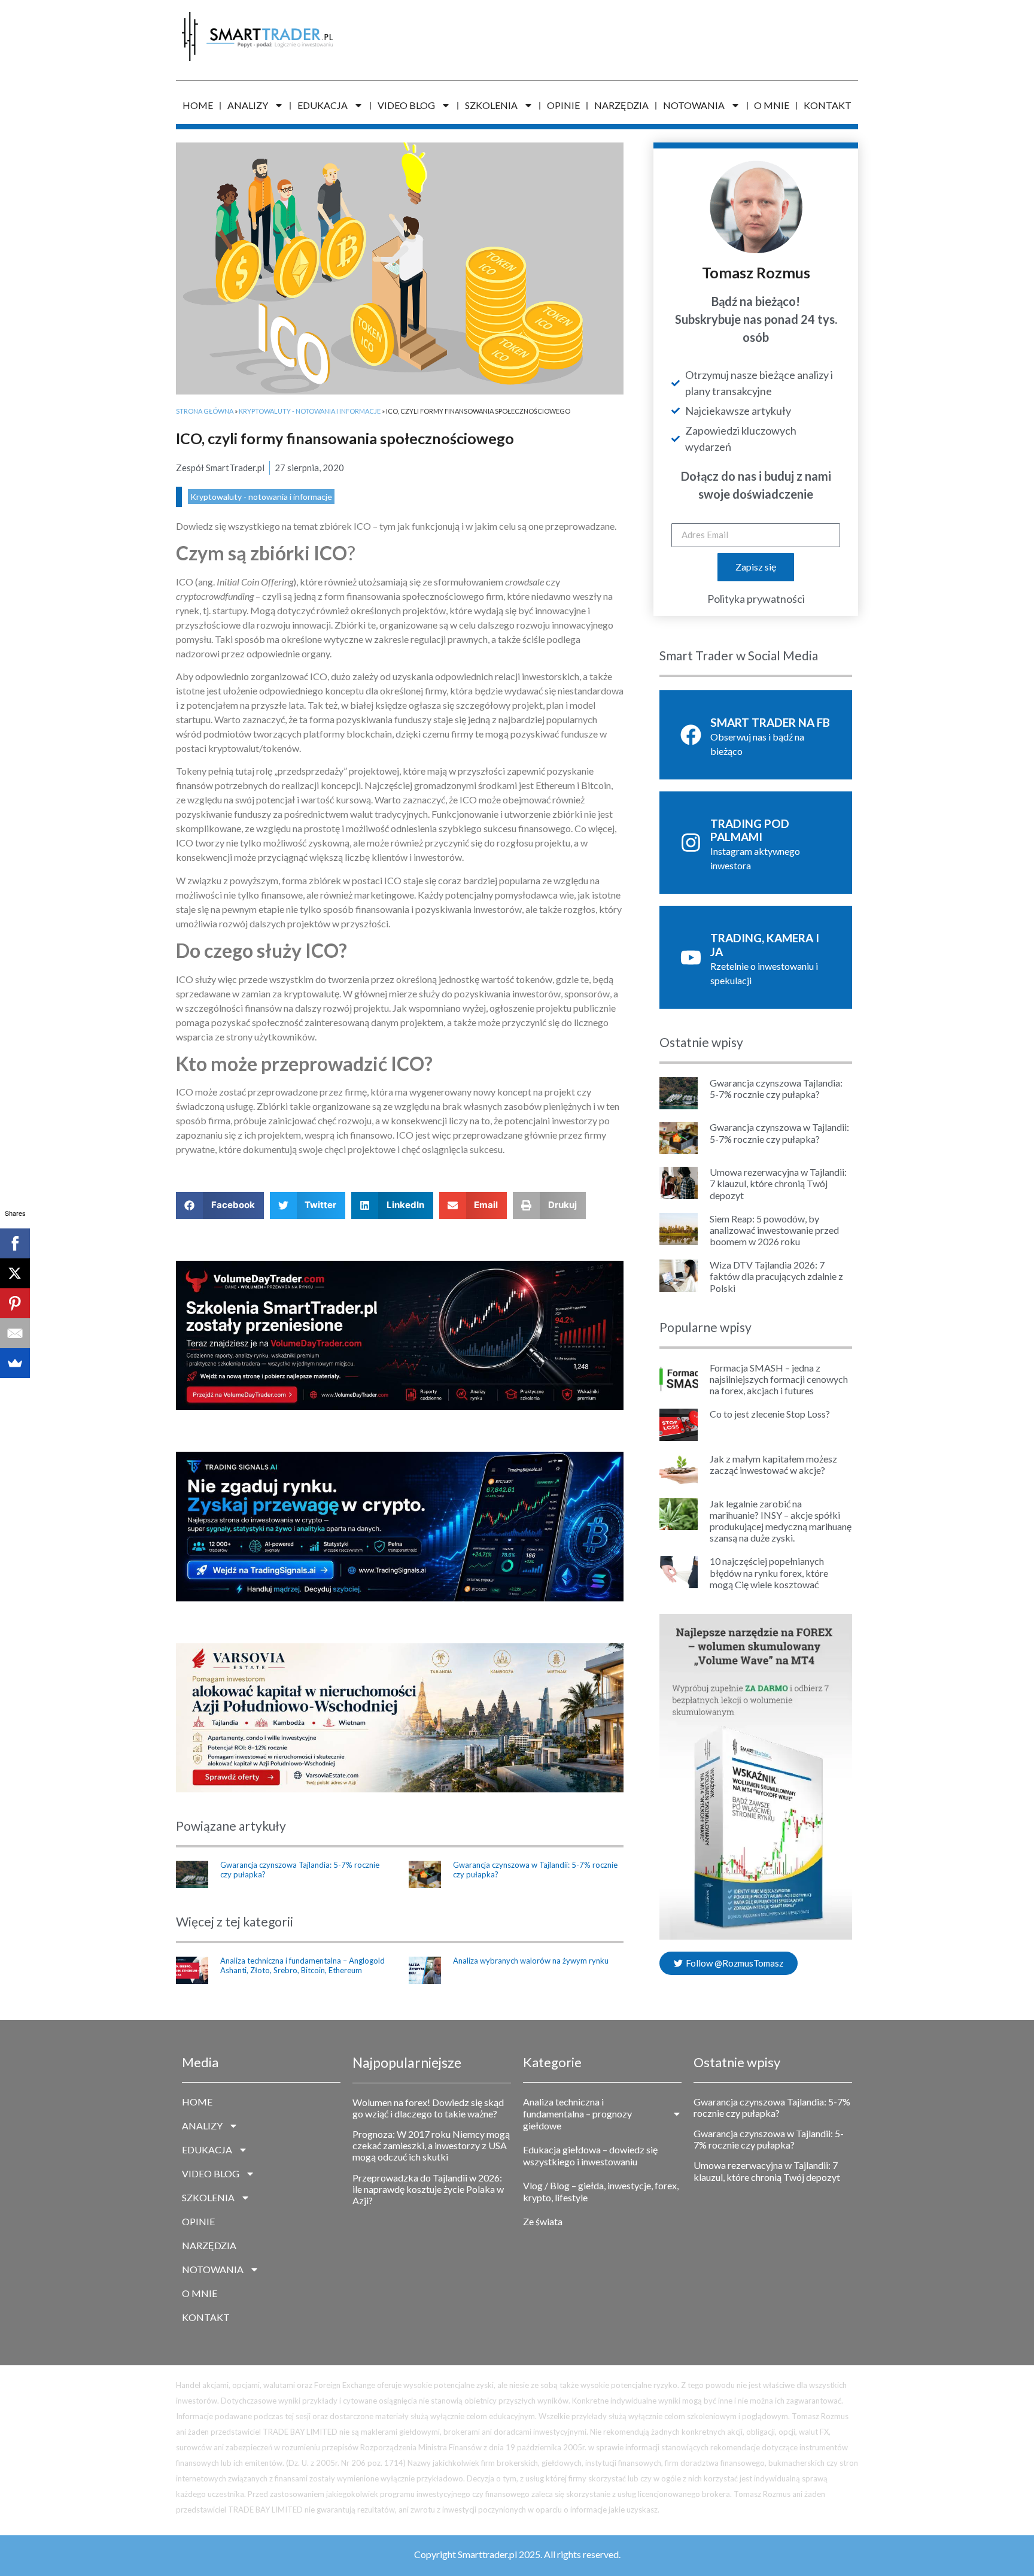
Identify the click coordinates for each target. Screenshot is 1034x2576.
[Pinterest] (15, 1303)
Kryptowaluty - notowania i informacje (310, 411)
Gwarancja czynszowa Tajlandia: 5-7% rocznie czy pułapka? (300, 1870)
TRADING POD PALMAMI (750, 830)
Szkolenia (491, 105)
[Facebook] (15, 1243)
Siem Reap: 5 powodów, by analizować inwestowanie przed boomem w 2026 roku (774, 1230)
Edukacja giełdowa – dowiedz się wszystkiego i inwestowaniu (590, 2155)
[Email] (15, 1333)
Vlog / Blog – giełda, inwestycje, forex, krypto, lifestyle (601, 2191)
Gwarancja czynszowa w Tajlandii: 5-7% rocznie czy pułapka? (535, 1870)
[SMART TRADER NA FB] (691, 735)
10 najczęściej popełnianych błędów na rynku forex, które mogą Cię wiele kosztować (769, 1572)
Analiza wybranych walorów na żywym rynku (531, 1961)
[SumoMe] (15, 1363)
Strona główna (205, 411)
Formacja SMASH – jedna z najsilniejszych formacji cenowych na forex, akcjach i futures (779, 1379)
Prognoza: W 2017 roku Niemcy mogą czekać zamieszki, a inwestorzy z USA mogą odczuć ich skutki (431, 2145)
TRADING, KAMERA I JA (765, 945)
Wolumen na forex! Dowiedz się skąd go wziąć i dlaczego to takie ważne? (428, 2108)
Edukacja (323, 105)
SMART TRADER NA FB (770, 722)
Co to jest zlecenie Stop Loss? (770, 1414)
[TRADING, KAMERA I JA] (691, 958)
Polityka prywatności (756, 599)
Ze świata (543, 2221)
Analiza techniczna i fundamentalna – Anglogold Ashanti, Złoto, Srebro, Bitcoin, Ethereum (302, 1965)
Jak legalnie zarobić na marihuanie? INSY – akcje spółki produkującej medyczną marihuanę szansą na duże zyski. (781, 1521)
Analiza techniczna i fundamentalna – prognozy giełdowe (577, 2114)
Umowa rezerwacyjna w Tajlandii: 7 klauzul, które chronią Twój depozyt (778, 1183)
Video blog (406, 105)
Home (198, 105)
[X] (15, 1273)
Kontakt (828, 105)
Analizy (248, 105)
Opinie (563, 105)
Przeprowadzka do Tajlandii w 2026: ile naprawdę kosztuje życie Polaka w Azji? (428, 2189)
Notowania (694, 105)
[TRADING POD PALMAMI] (691, 843)
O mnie (772, 105)
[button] (220, 1205)
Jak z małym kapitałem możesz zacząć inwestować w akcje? (773, 1464)
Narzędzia (621, 105)
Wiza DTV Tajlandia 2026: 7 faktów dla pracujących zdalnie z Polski (776, 1276)
